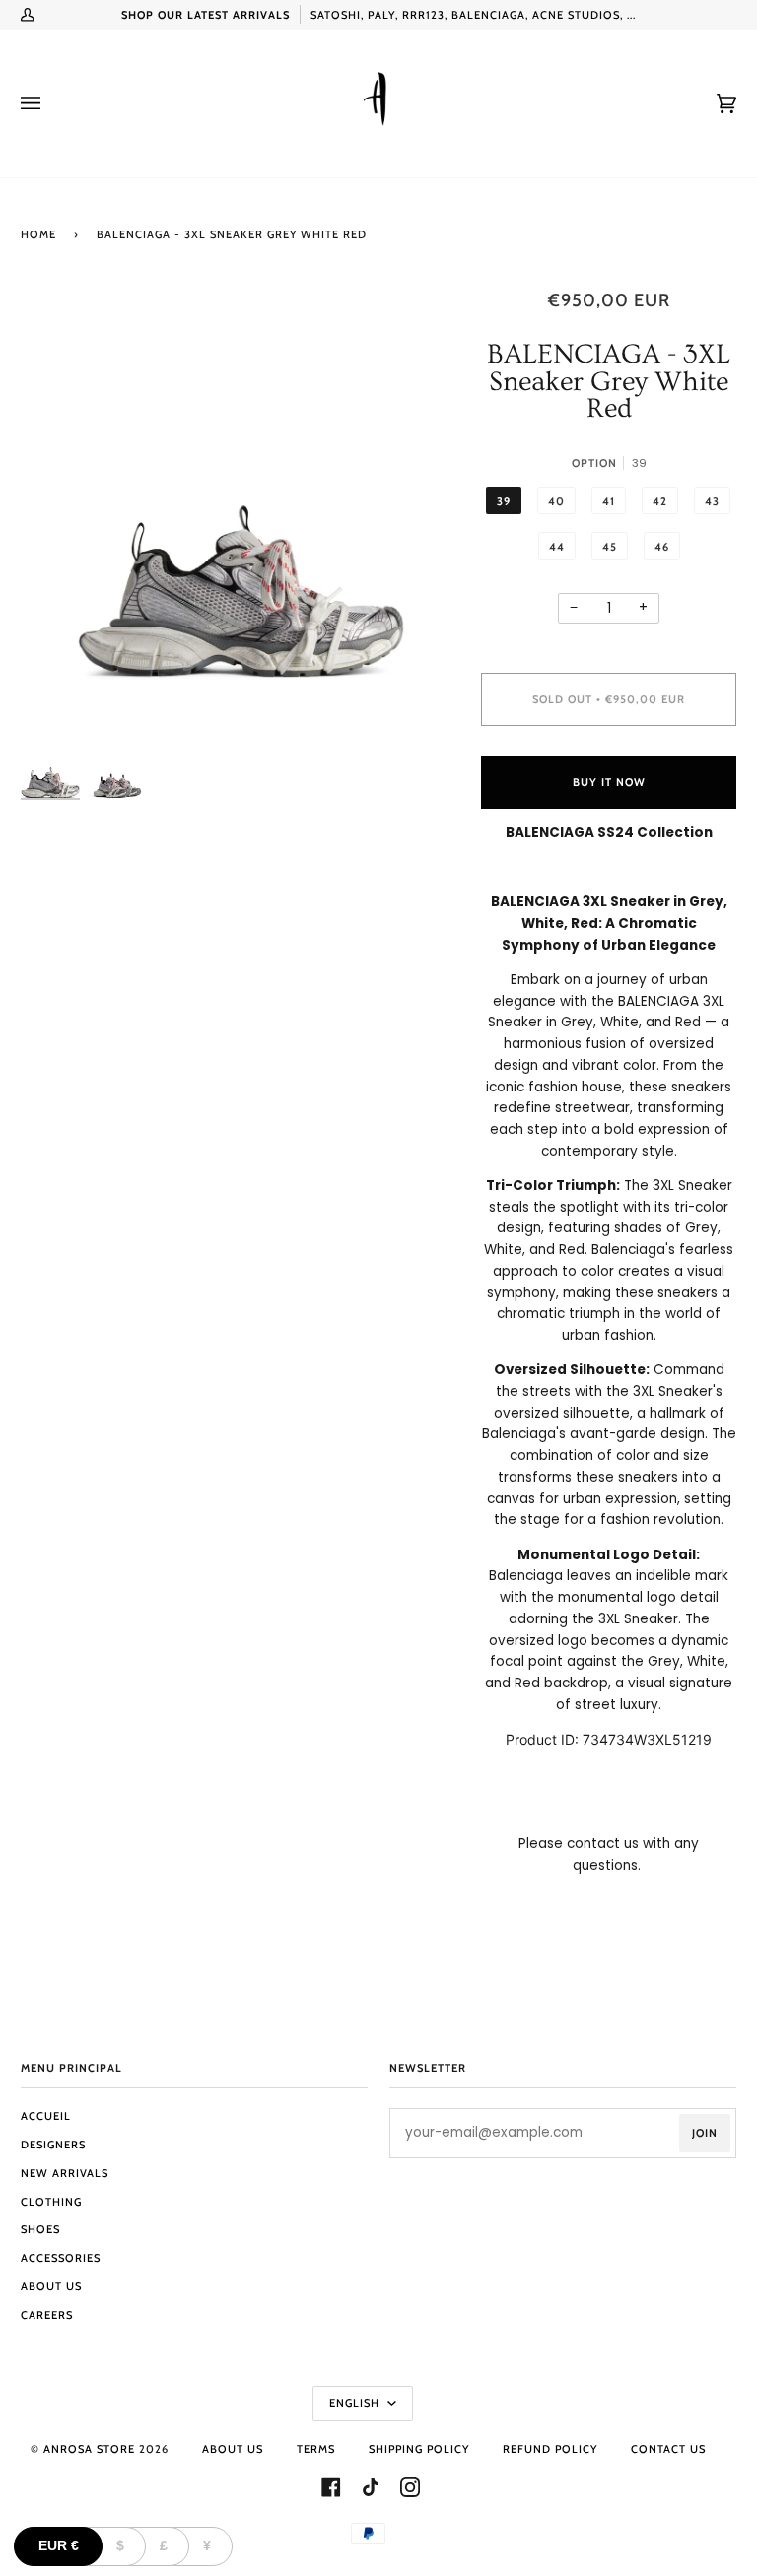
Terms (316, 2449)
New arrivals (65, 2173)
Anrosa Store (89, 2449)
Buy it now (609, 782)
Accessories (61, 2258)
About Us (51, 2286)
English (356, 2403)
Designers (53, 2145)
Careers (47, 2315)
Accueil (46, 2116)
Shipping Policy (419, 2449)
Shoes (40, 2229)
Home (38, 234)
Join (705, 2133)
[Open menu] (50, 103)
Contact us (668, 2449)
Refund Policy (550, 2449)
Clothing (51, 2202)
